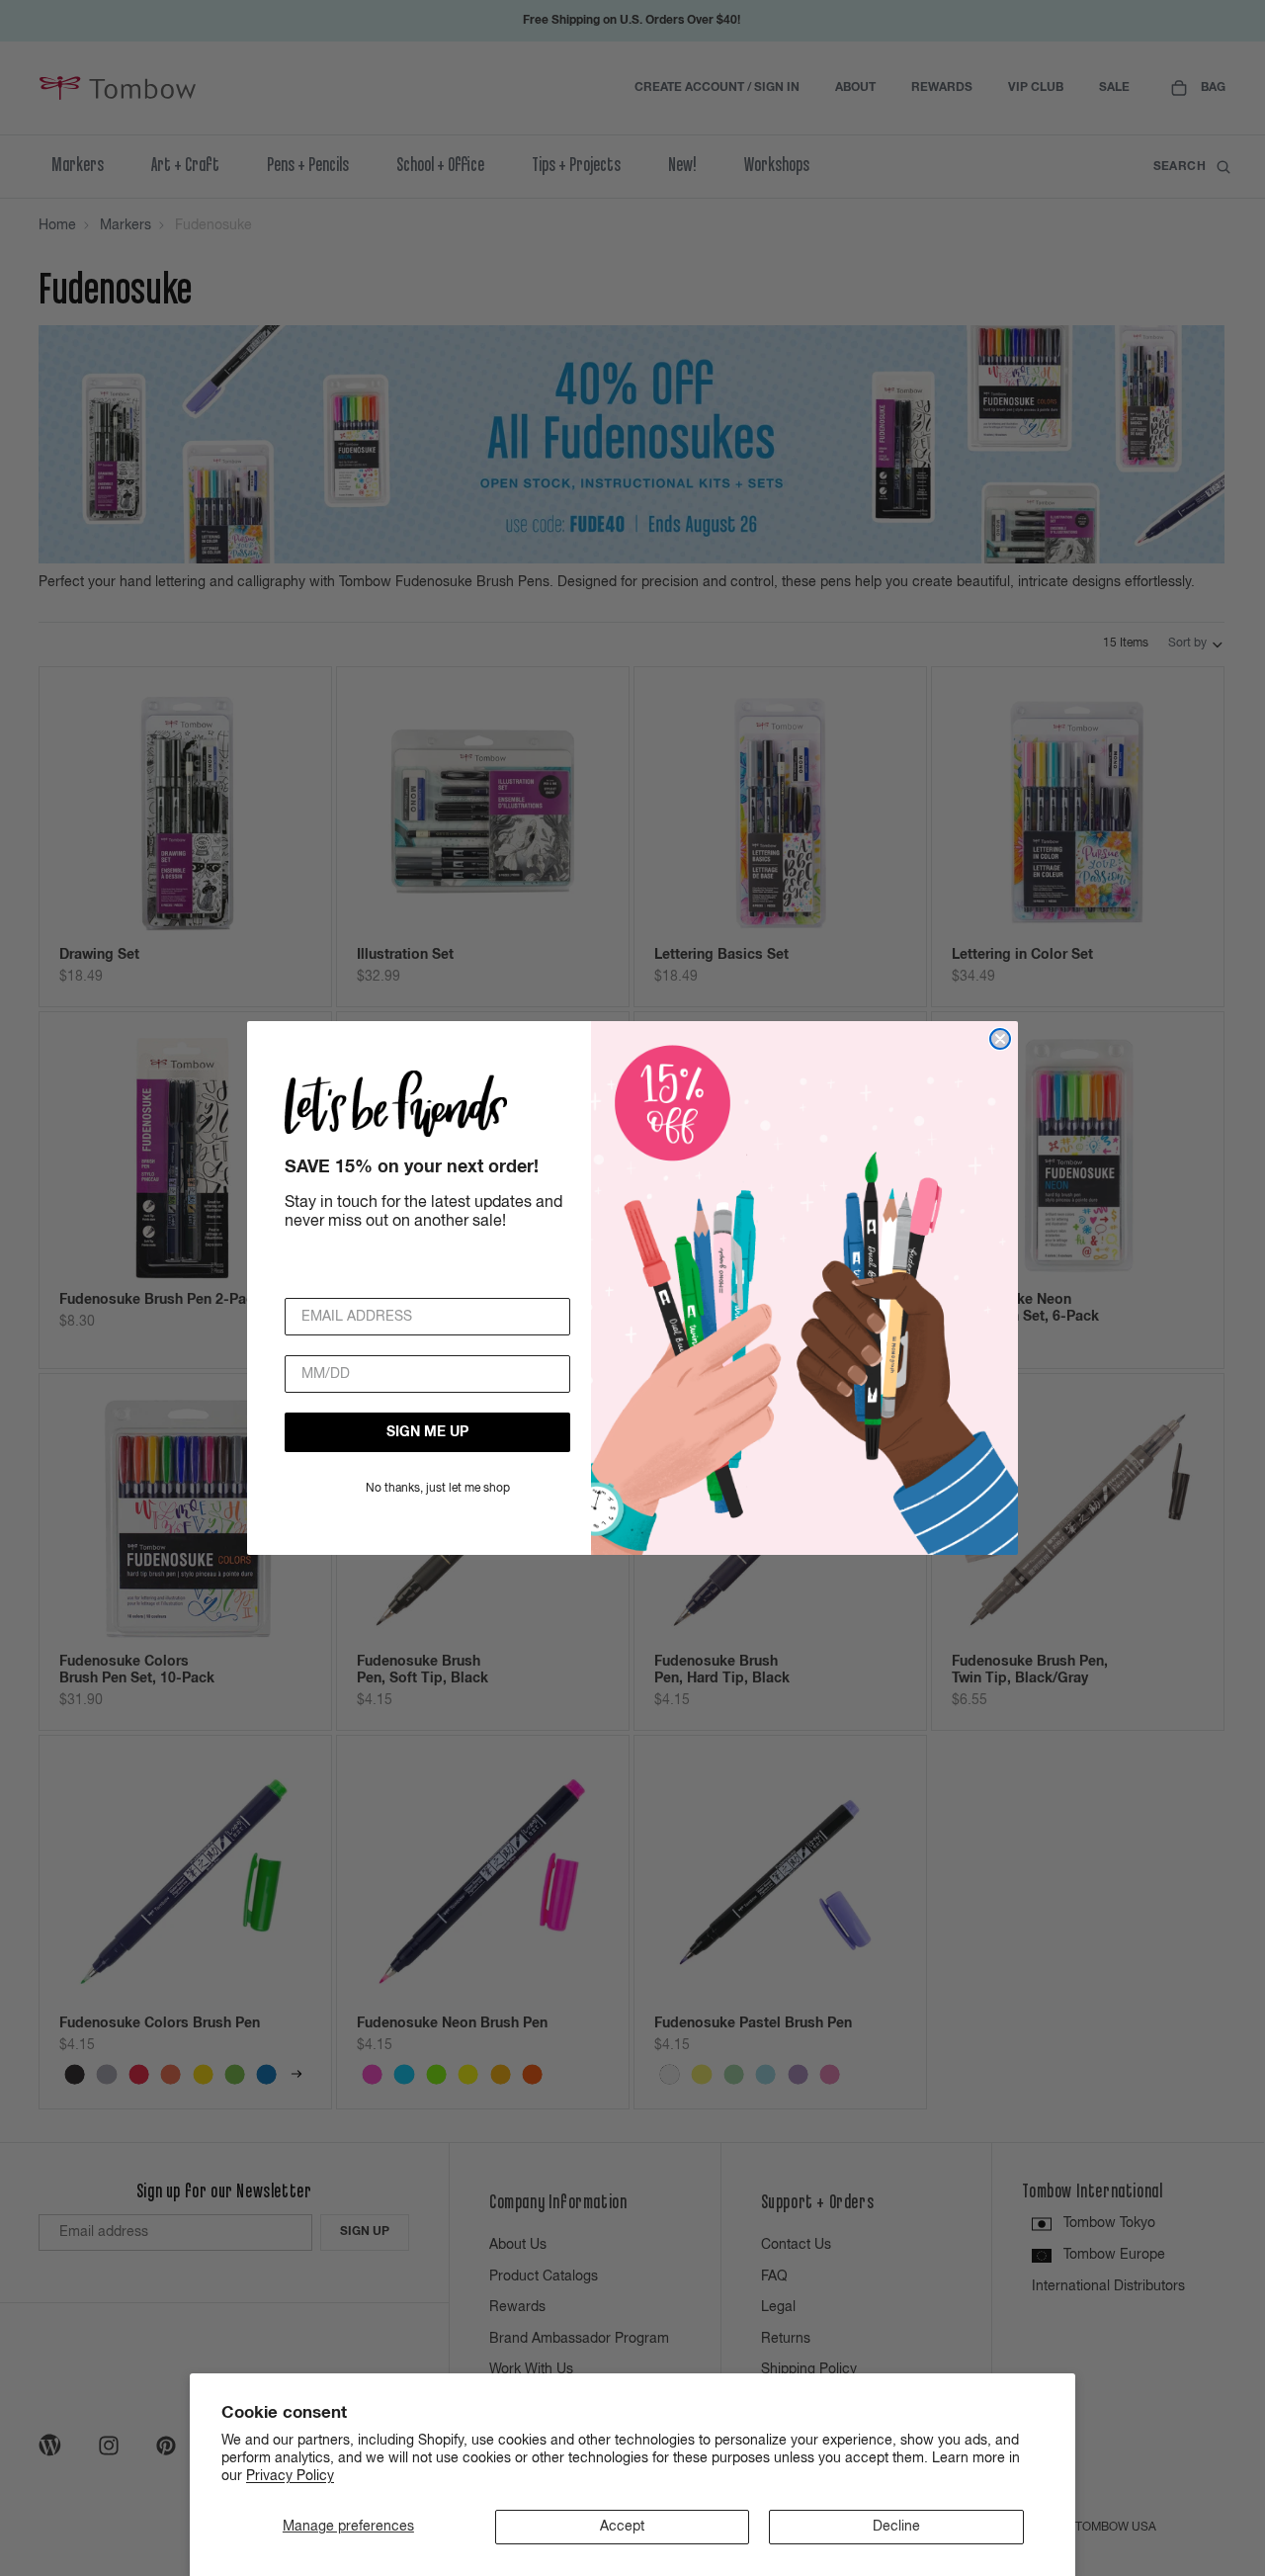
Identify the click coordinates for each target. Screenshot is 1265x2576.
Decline (896, 2527)
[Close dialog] (1000, 1039)
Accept (622, 2527)
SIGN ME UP (427, 1432)
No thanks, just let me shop (438, 1489)
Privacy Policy (290, 2476)
